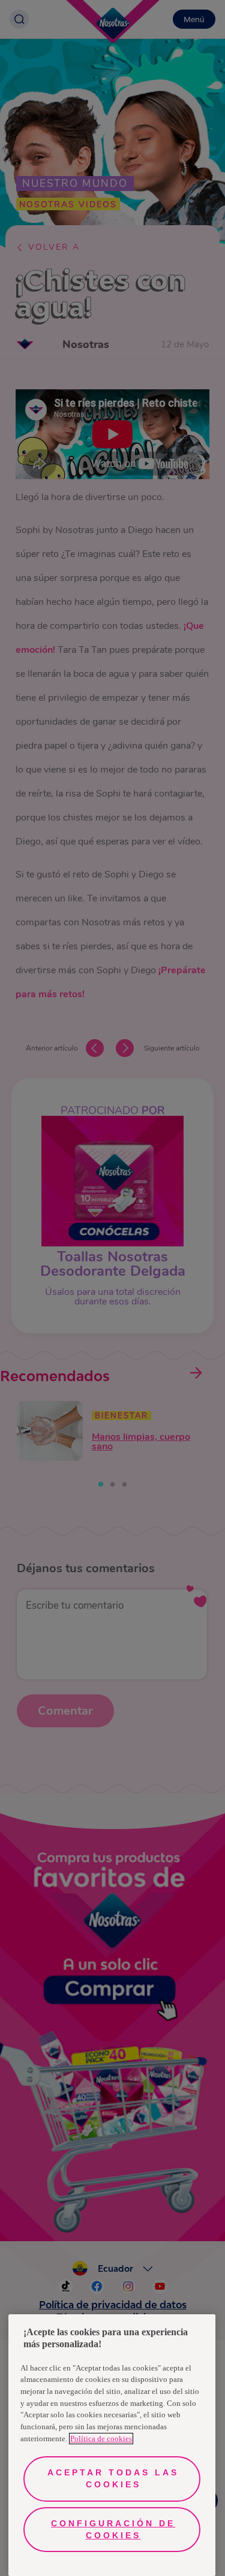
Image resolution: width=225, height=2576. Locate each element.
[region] (112, 2445)
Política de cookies (101, 2439)
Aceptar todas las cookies (113, 2478)
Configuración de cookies (113, 2529)
